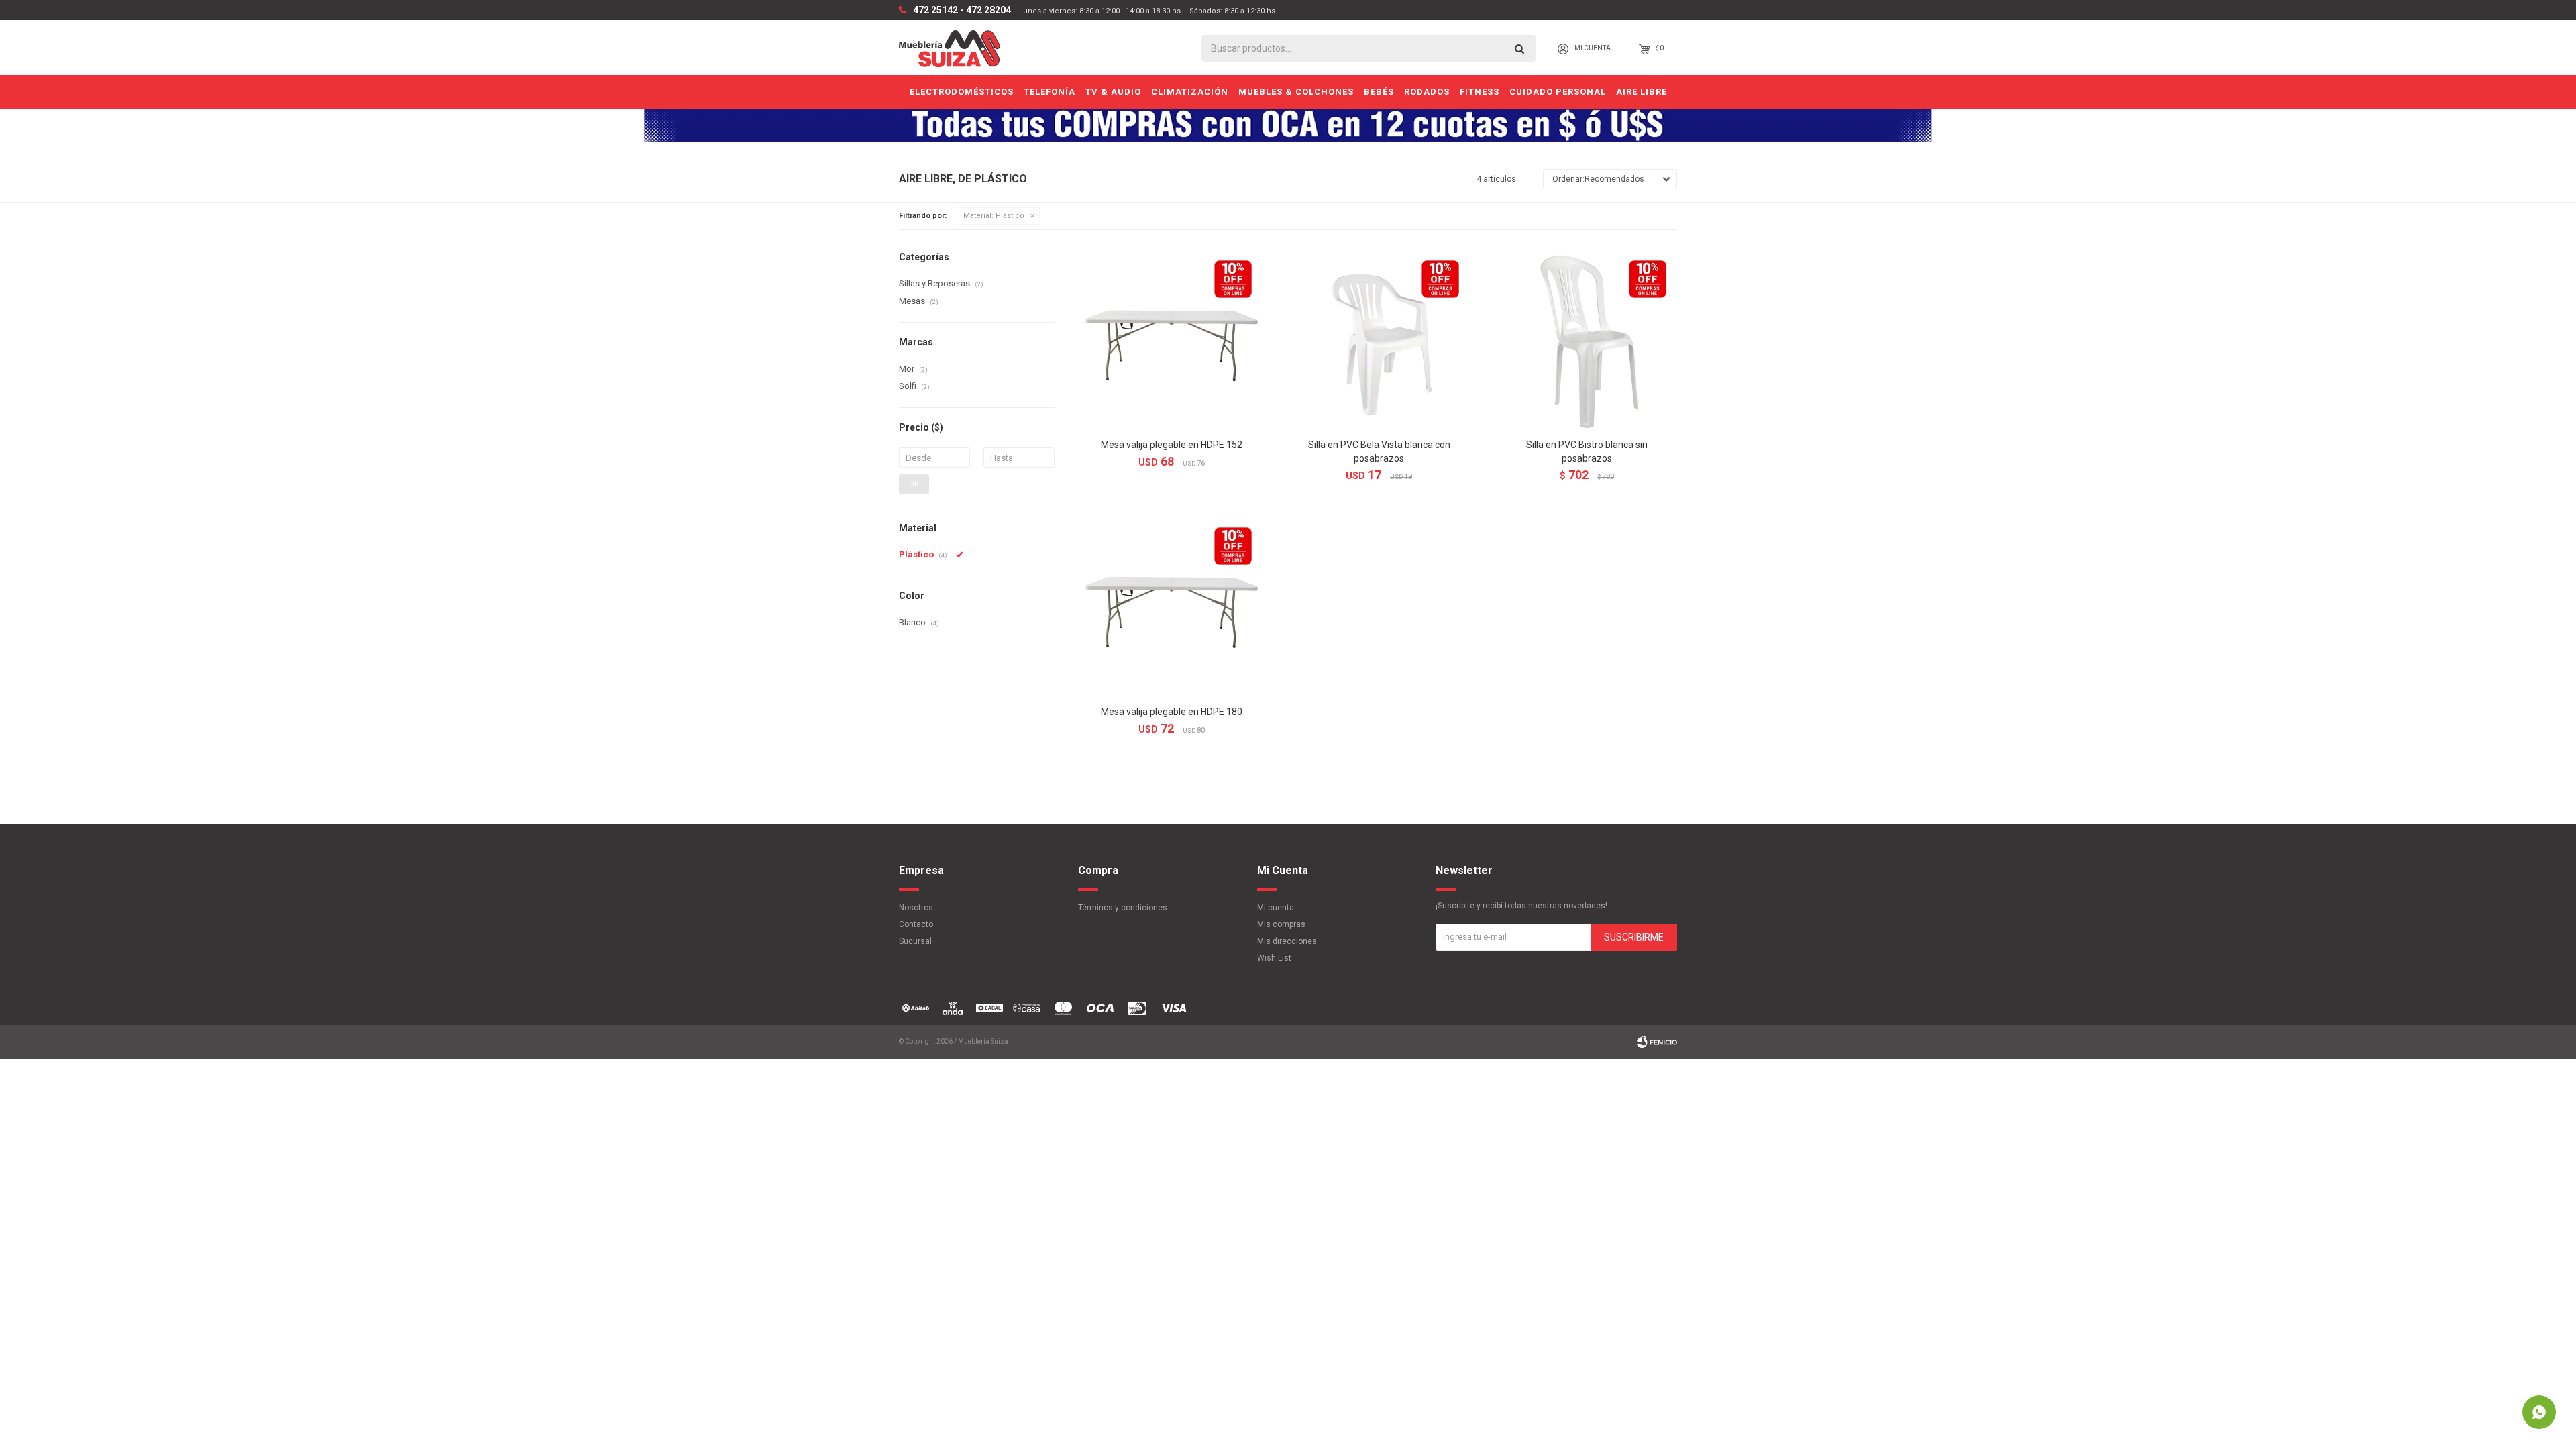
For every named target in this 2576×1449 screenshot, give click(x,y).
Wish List (1274, 958)
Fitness (1480, 92)
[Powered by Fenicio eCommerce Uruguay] (1657, 1042)
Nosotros (916, 908)
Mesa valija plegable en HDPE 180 (1172, 712)
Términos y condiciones (1123, 908)
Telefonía (1050, 92)
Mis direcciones (1287, 941)
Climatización (1190, 92)
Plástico (994, 216)
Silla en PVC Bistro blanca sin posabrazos (1587, 451)
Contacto (916, 924)
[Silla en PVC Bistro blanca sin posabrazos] (1587, 340)
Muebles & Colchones (1296, 92)
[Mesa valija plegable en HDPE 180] (1172, 607)
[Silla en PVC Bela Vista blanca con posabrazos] (1379, 340)
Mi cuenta (1276, 908)
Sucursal (915, 941)
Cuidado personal (1558, 92)
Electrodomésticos (962, 92)
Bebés (1379, 92)
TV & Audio (1113, 92)
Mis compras (1281, 924)
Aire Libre (1642, 92)
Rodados (1427, 92)
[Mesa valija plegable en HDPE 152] (1172, 340)
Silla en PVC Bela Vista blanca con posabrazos (1379, 451)
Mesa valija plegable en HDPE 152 (1172, 445)
